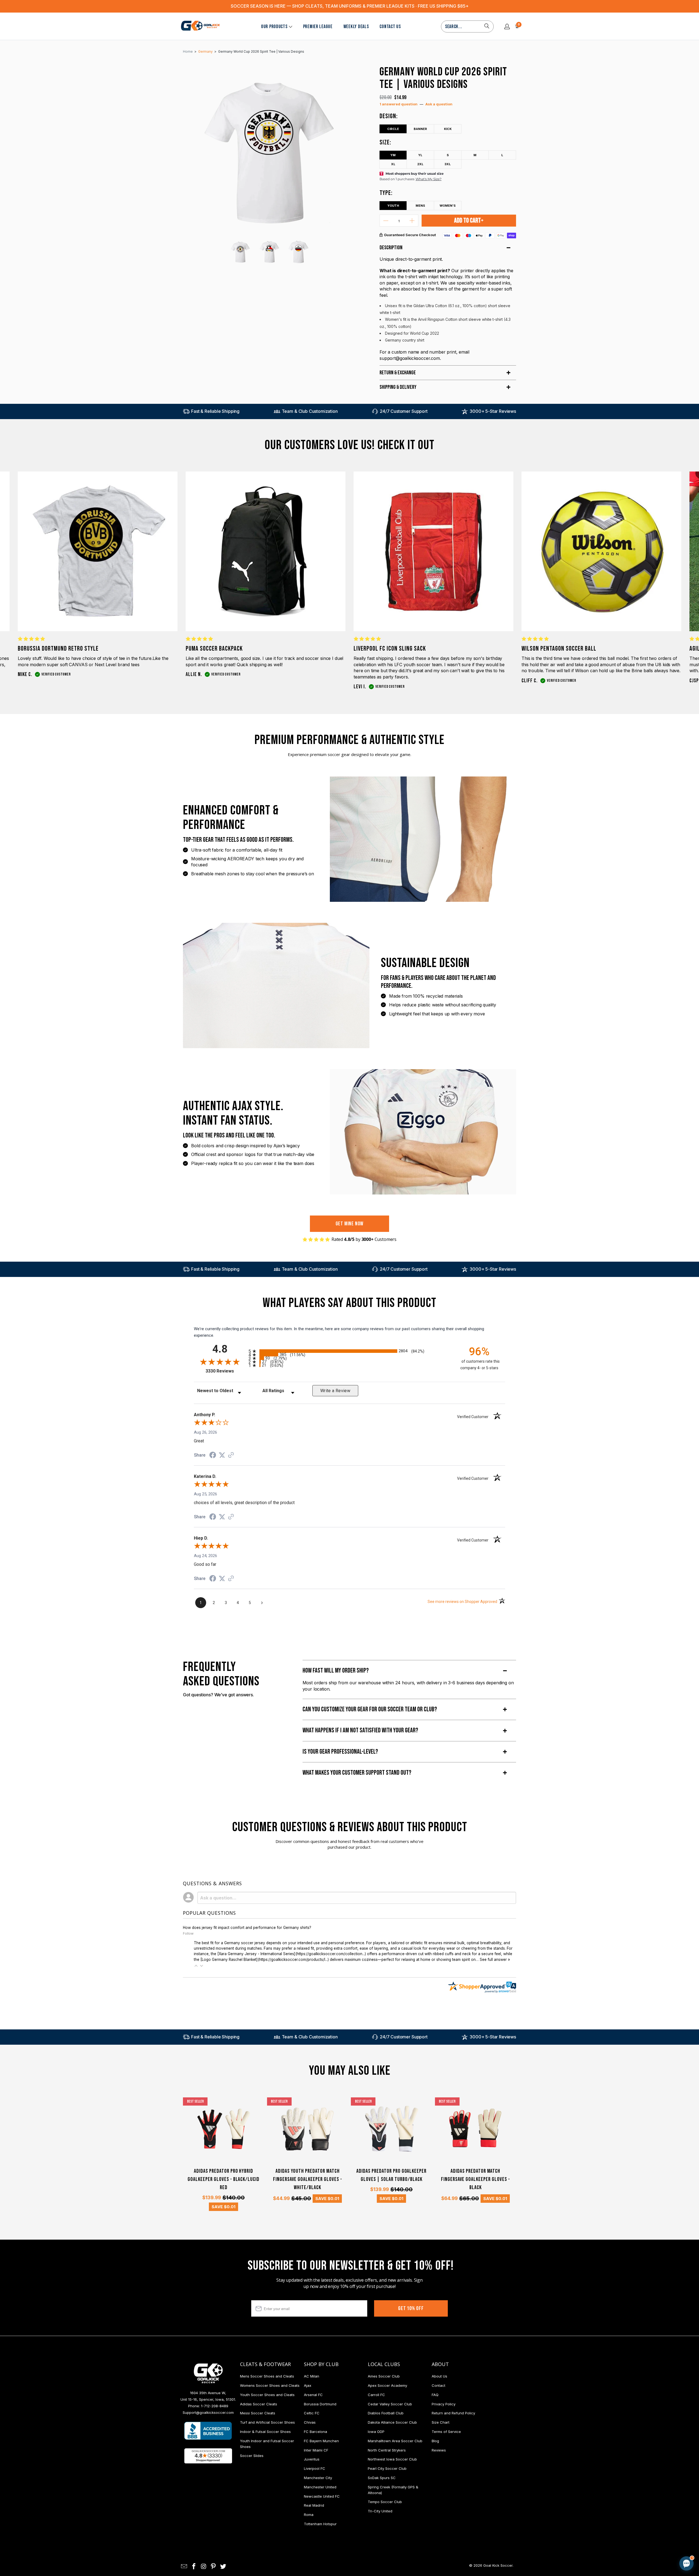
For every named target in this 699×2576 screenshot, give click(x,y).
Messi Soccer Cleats (258, 2413)
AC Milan (312, 2376)
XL (393, 164)
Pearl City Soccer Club (387, 2468)
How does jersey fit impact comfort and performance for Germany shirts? (247, 1928)
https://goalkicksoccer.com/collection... (331, 1954)
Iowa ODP (376, 2432)
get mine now (350, 1224)
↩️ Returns (599, 2530)
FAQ (435, 2395)
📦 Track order (672, 2517)
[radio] (349, 1351)
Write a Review (335, 1391)
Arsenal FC (313, 2395)
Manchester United (320, 2487)
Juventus (312, 2459)
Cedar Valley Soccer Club (390, 2404)
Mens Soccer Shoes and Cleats (267, 2376)
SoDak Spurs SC (382, 2478)
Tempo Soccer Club (385, 2502)
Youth (393, 206)
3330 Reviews (226, 1371)
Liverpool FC (315, 2468)
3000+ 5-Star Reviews (493, 411)
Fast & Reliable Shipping (215, 411)
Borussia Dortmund (320, 2404)
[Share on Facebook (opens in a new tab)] (213, 1456)
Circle (393, 129)
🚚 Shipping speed (635, 2517)
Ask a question (439, 104)
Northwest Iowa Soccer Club (392, 2459)
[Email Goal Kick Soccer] (184, 2567)
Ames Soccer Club (384, 2376)
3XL (448, 164)
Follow (188, 1933)
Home (188, 51)
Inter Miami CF (316, 2450)
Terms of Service (446, 2432)
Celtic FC (312, 2413)
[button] (196, 1966)
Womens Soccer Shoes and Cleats (270, 2385)
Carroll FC (376, 2395)
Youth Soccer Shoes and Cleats (267, 2395)
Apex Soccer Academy (387, 2385)
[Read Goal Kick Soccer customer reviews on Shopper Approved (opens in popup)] (208, 2456)
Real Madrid (314, 2505)
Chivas (310, 2422)
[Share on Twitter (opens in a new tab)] (222, 1455)
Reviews (439, 2450)
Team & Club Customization (310, 411)
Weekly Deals (356, 27)
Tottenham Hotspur (320, 2524)
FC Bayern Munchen (321, 2441)
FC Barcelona (316, 2432)
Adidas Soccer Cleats (259, 2404)
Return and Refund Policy (453, 2413)
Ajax (308, 2385)
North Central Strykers (387, 2450)
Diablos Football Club (386, 2413)
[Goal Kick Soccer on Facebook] (194, 2567)
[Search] (487, 26)
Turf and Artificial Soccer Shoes (267, 2422)
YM (393, 155)
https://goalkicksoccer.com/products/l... (293, 1960)
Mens (420, 206)
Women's (448, 206)
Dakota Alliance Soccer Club (392, 2422)
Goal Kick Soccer (498, 2565)
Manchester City (318, 2478)
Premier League (318, 27)
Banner (420, 129)
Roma (309, 2515)
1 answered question (399, 104)
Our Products (274, 27)
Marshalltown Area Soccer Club (395, 2441)
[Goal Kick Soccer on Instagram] (204, 2567)
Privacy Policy (444, 2404)
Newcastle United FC (322, 2496)
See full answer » (495, 1960)
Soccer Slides (252, 2456)
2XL (420, 164)
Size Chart (441, 2422)
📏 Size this (600, 2517)
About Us (439, 2376)
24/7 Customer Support (404, 411)
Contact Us (390, 27)
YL (420, 155)
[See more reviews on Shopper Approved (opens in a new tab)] (231, 1456)
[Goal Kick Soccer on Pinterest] (214, 2567)
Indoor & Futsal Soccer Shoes (265, 2432)
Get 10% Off (411, 2308)
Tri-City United (380, 2511)
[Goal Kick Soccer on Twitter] (223, 2567)
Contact (439, 2385)
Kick (448, 129)
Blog (435, 2441)
